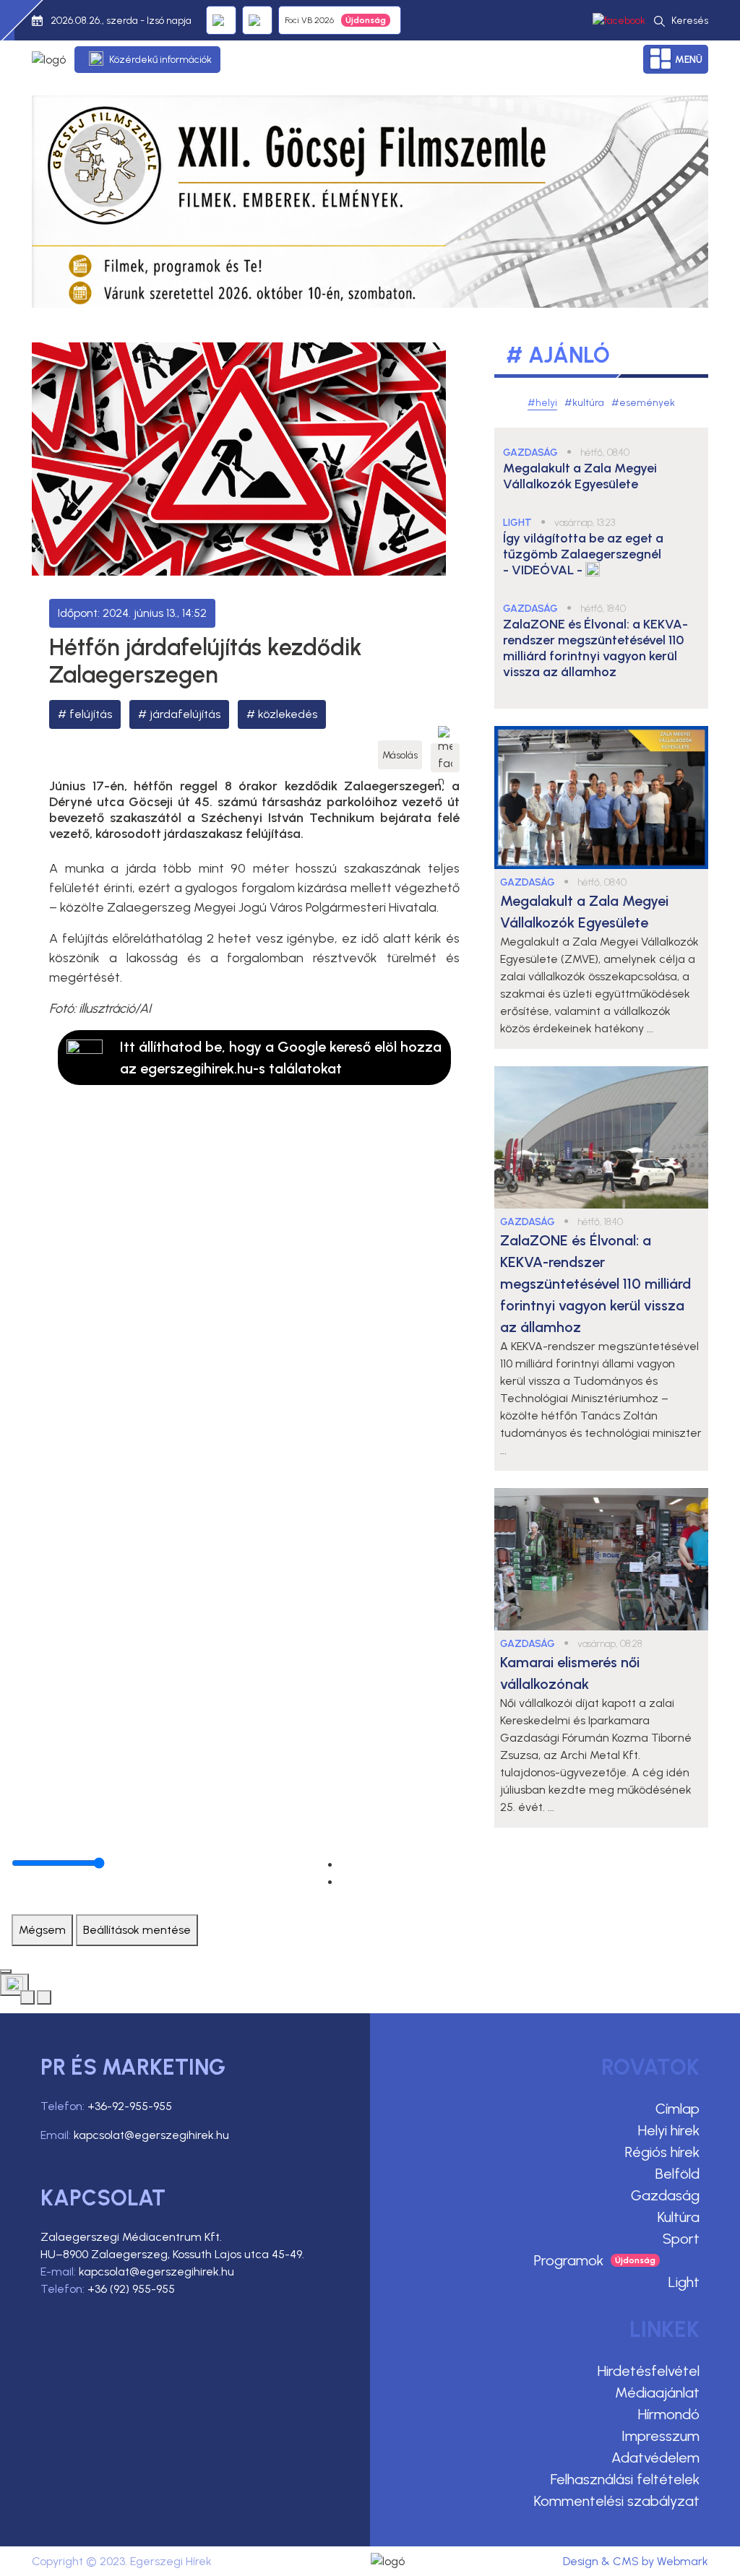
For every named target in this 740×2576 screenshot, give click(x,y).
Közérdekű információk (160, 60)
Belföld (677, 2174)
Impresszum (661, 2436)
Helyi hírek (669, 2130)
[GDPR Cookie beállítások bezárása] (6, 1971)
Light (684, 2282)
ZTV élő (257, 20)
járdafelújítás (185, 714)
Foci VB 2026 (309, 20)
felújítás (91, 714)
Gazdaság (665, 2195)
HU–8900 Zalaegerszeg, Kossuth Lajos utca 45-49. (172, 2254)
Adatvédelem (655, 2458)
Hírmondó (669, 2414)
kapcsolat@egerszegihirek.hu (151, 2135)
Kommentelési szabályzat (617, 2501)
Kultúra (679, 2217)
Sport (681, 2239)
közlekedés (288, 714)
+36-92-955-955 (130, 2106)
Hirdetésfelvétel (649, 2371)
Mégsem (42, 1930)
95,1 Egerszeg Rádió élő (221, 20)
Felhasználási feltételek (625, 2479)
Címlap (677, 2109)
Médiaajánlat (657, 2393)
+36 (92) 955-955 (131, 2289)
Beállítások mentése (137, 1930)
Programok (569, 2260)
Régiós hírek (662, 2152)
